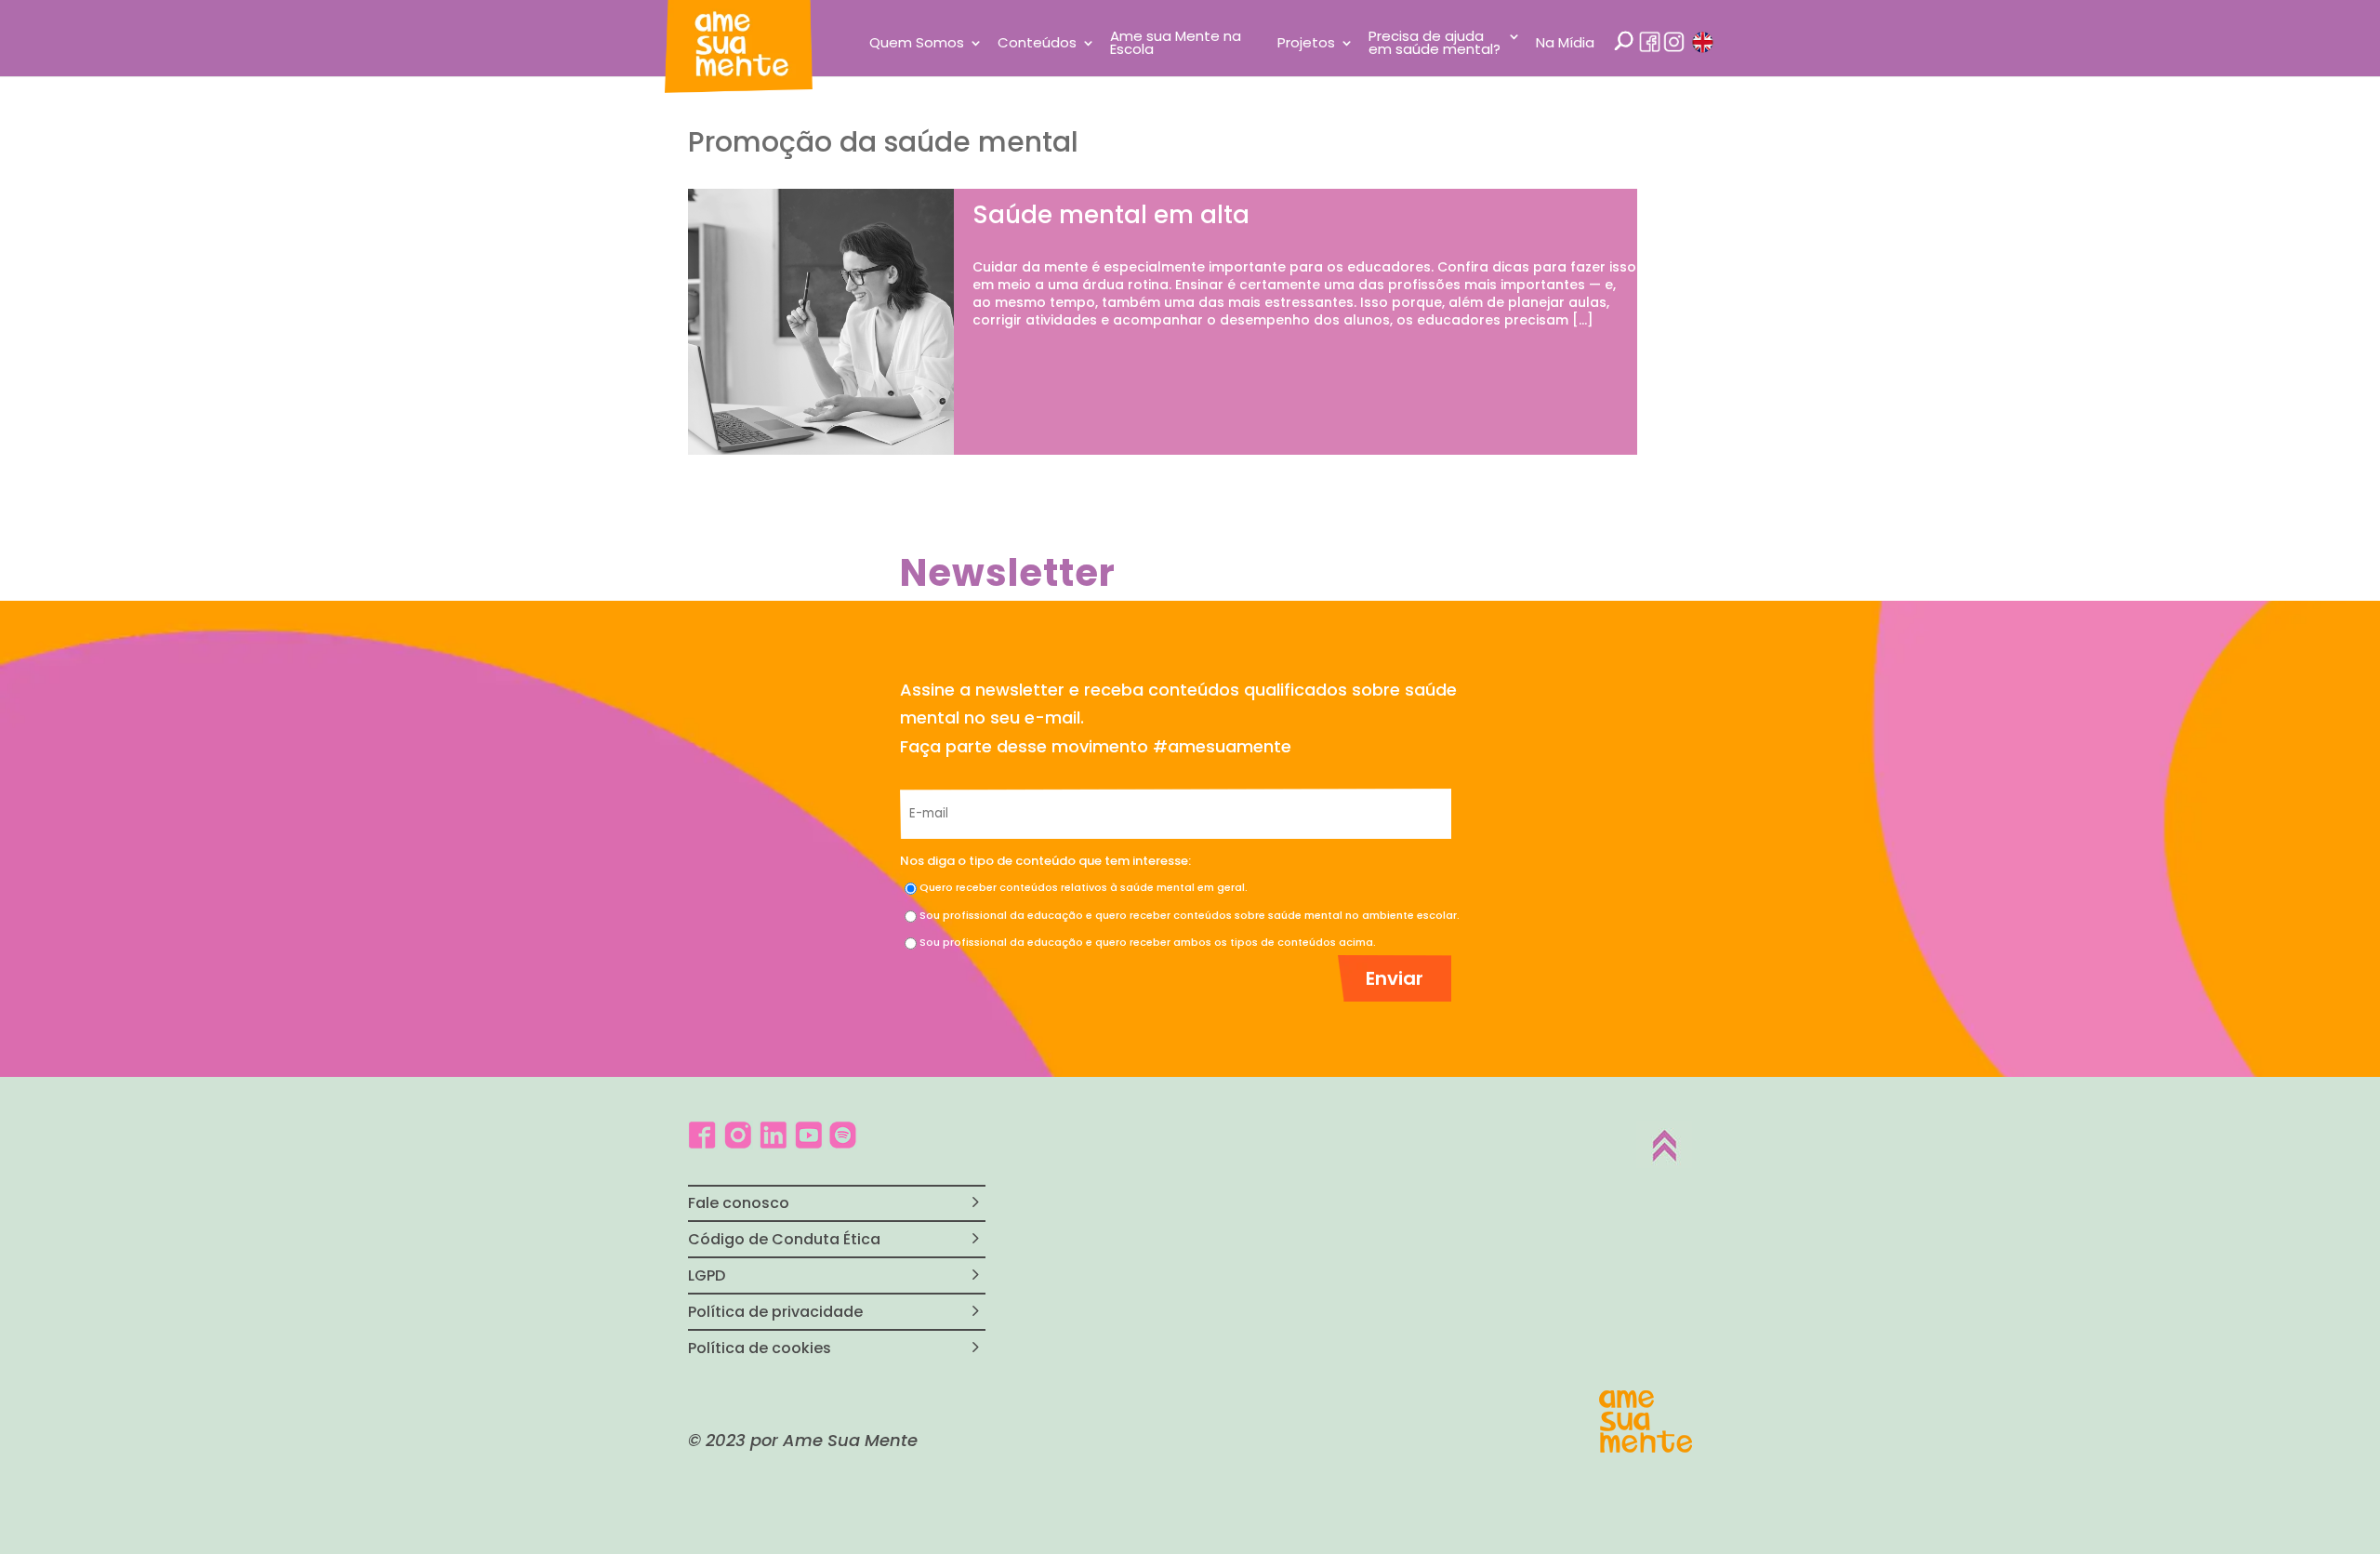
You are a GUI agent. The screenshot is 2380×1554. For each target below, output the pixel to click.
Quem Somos (917, 44)
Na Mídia (1565, 44)
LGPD (707, 1275)
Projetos (1306, 44)
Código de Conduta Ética (784, 1239)
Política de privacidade (775, 1312)
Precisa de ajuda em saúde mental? (1435, 44)
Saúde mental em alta (1111, 215)
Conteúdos (1037, 44)
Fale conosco (739, 1203)
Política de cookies (760, 1348)
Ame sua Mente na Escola (1176, 44)
